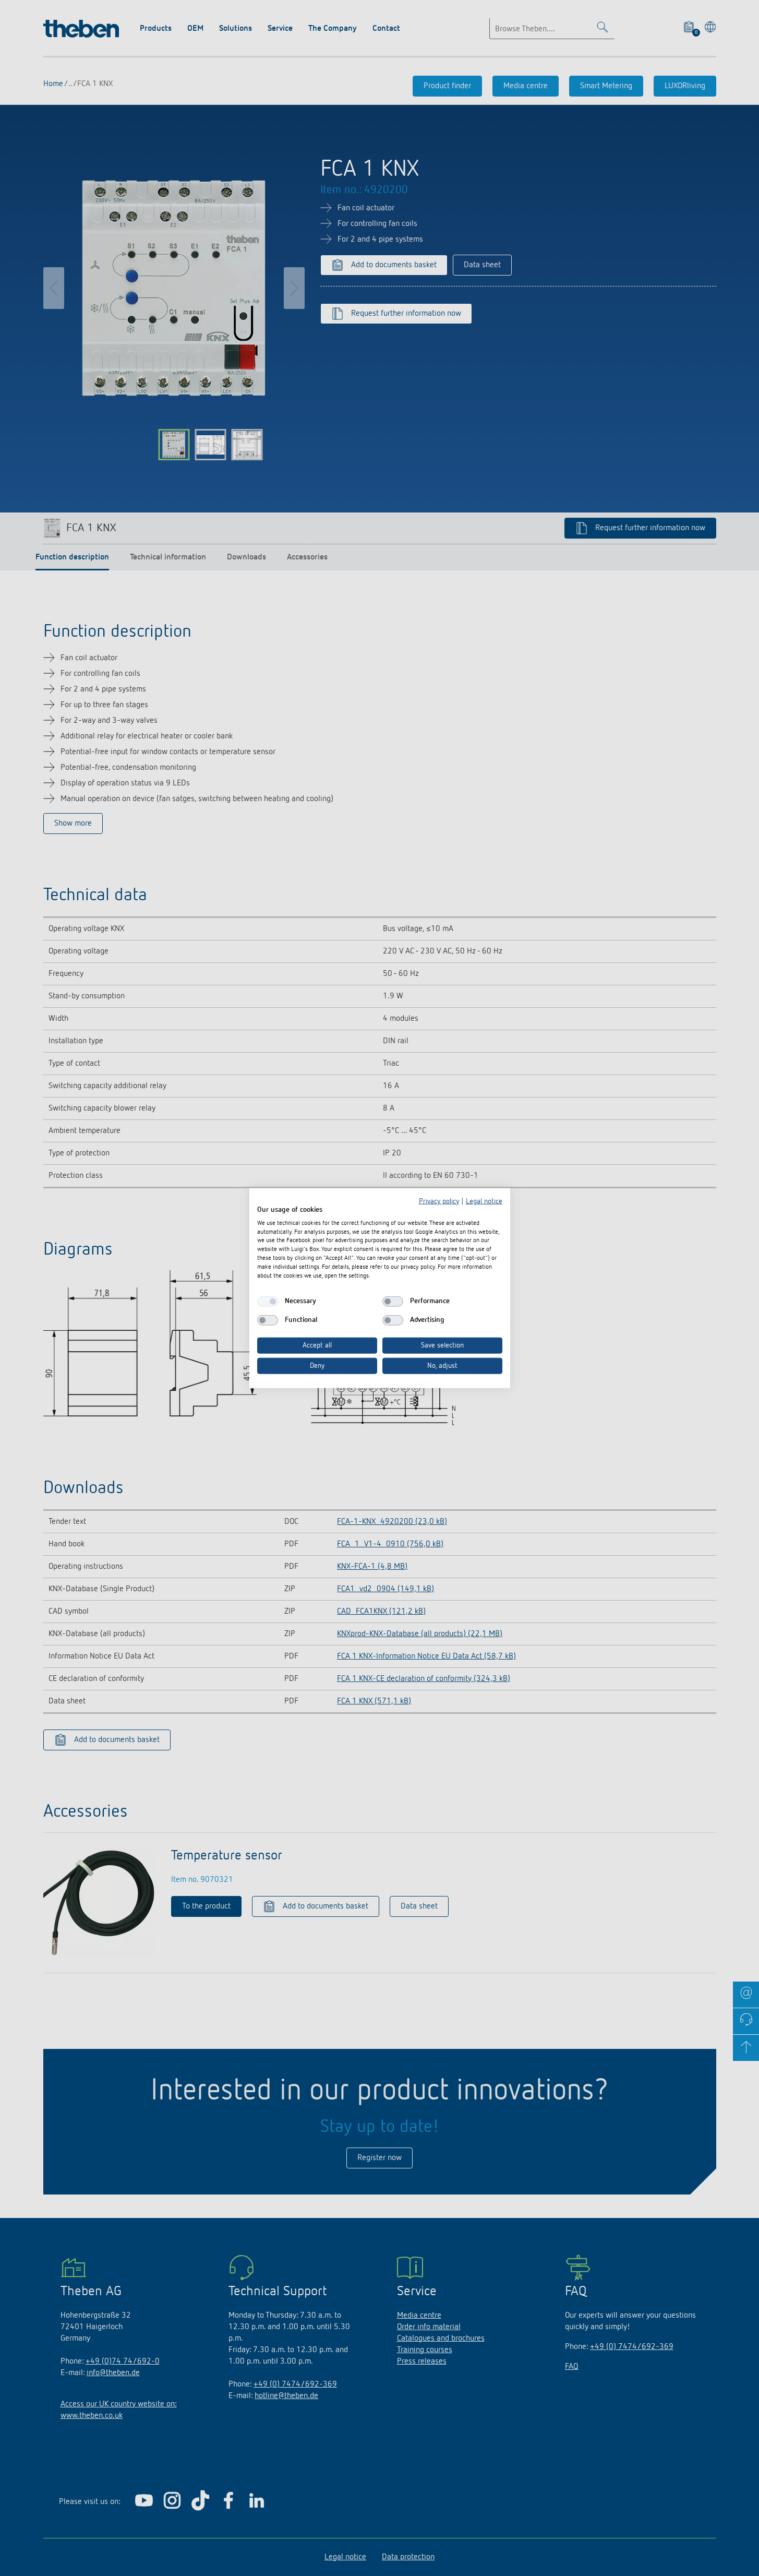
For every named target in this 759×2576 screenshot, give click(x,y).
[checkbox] (268, 1302)
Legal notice (484, 1201)
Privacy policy (439, 1201)
